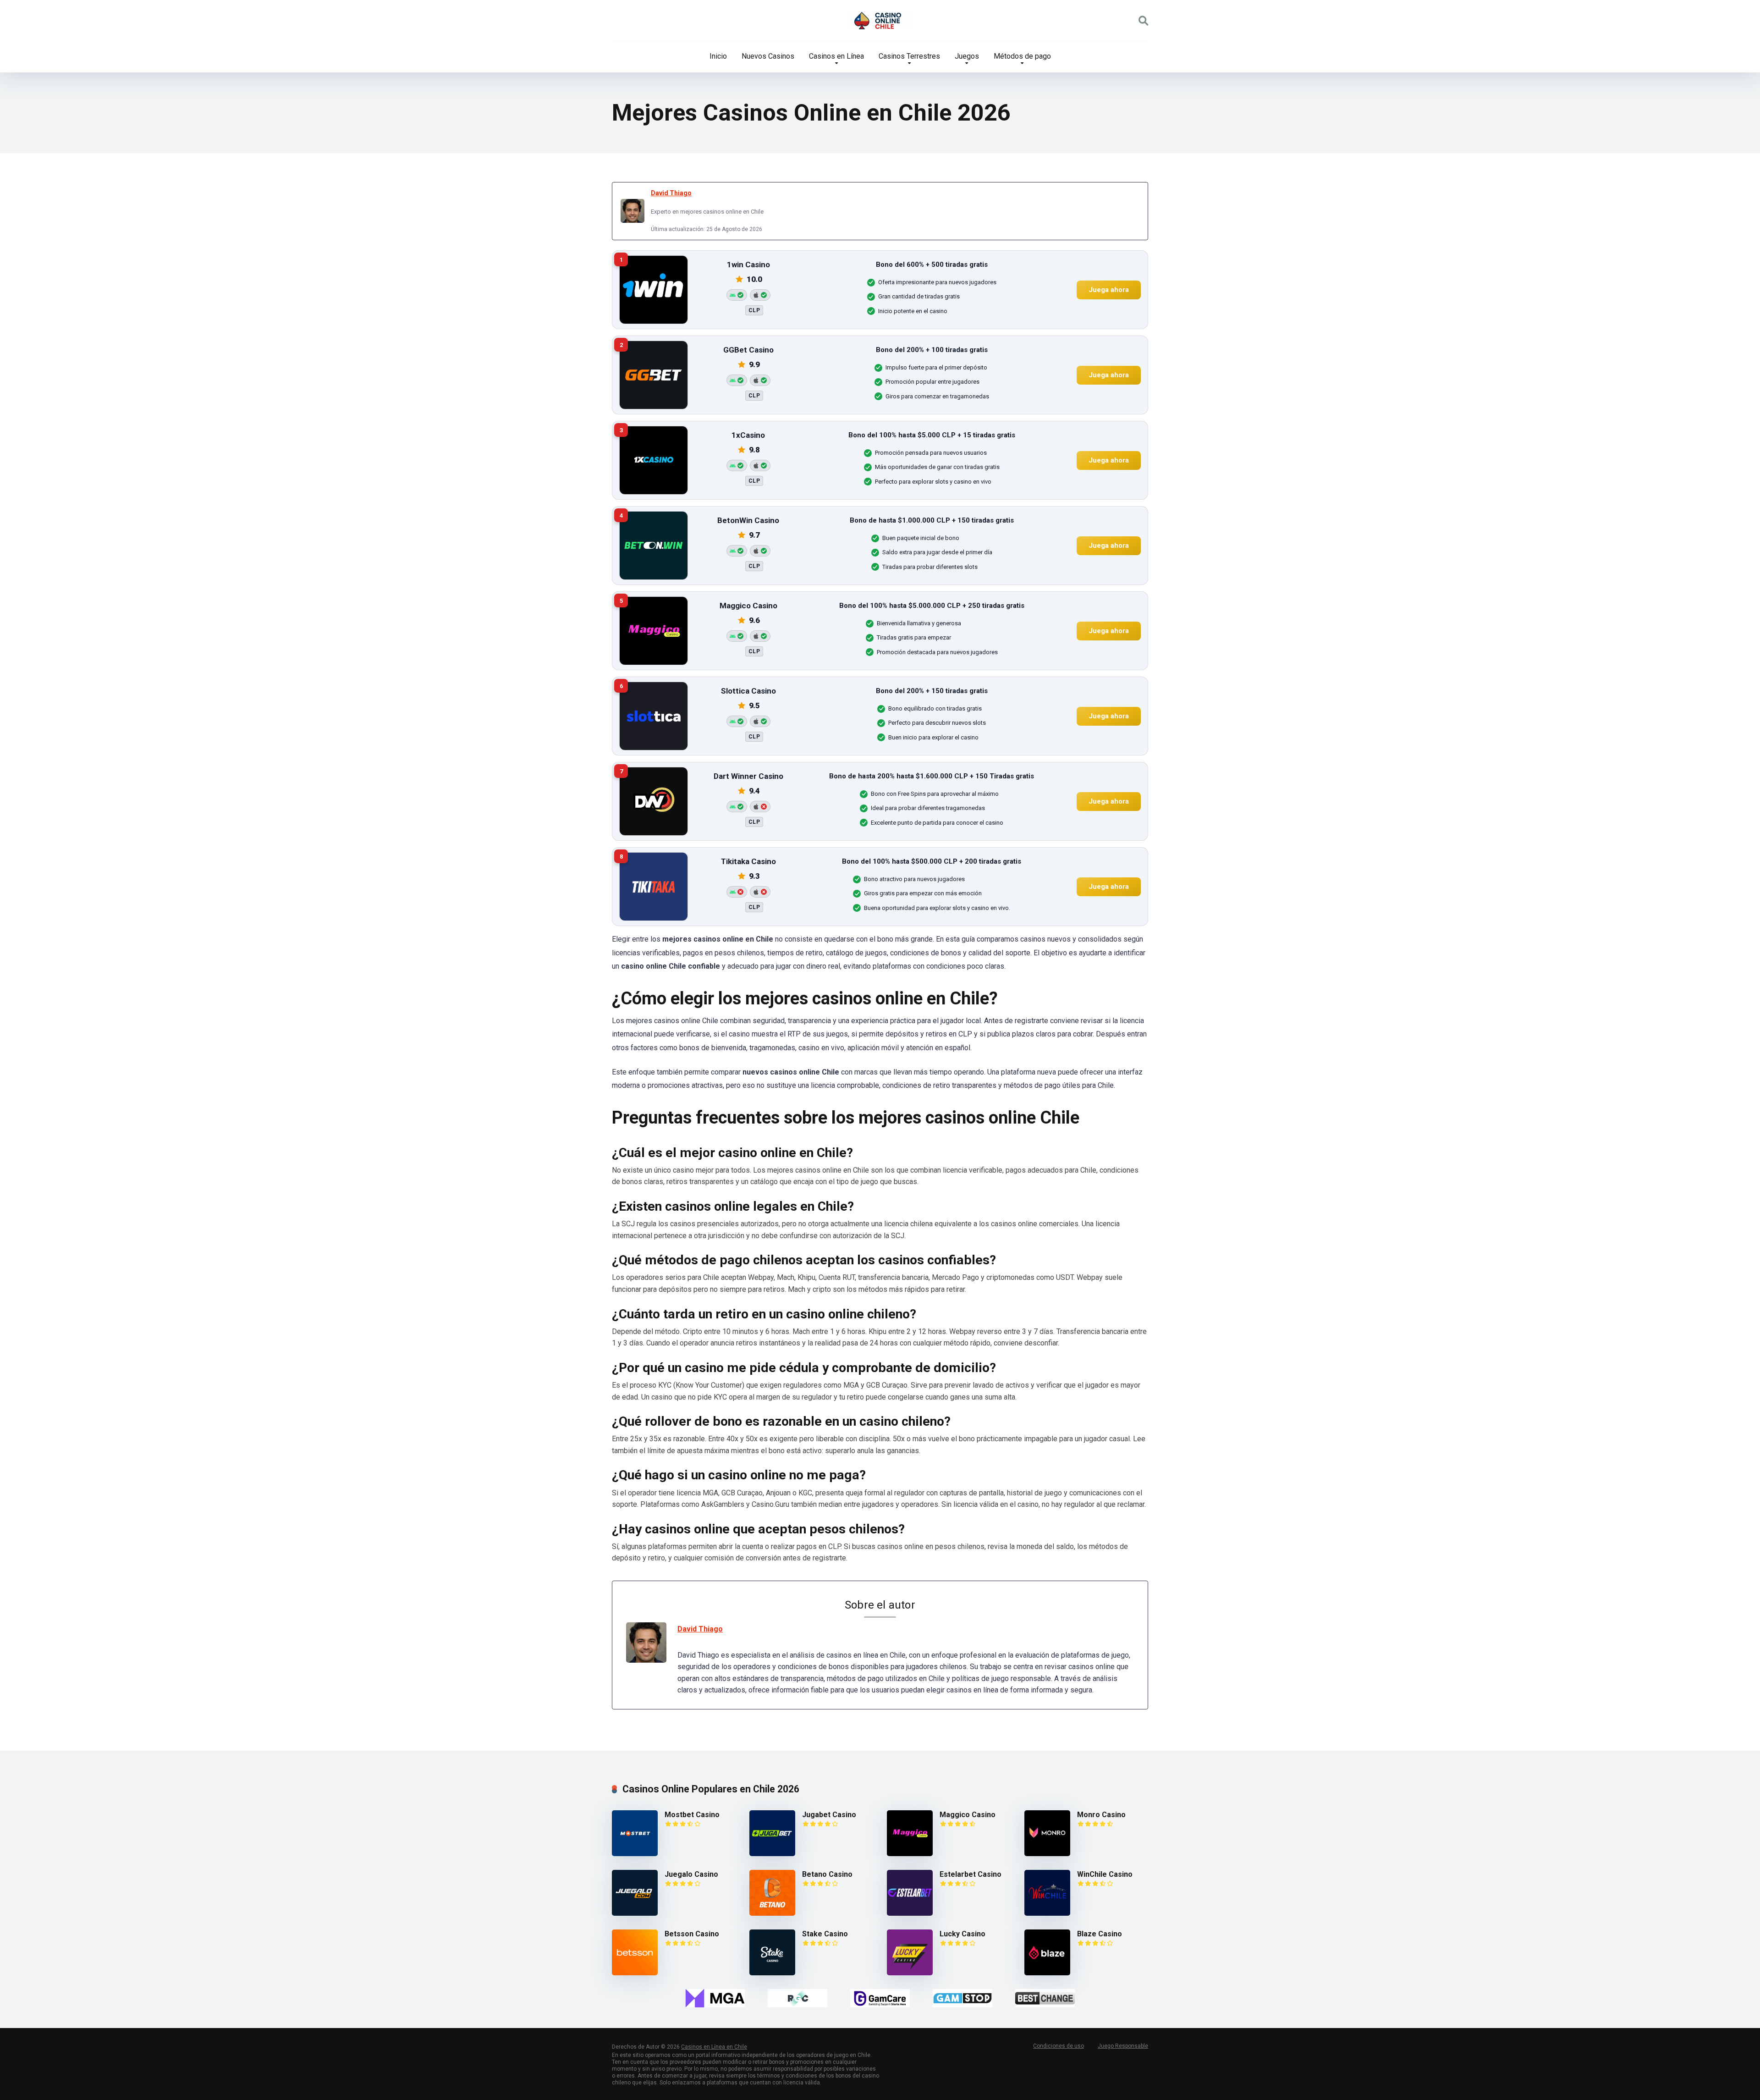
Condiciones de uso (1059, 2046)
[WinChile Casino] (1047, 1913)
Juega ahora (1109, 290)
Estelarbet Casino (971, 1874)
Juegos (967, 56)
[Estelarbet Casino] (910, 1913)
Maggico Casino (968, 1815)
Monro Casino (1101, 1815)
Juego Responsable (1123, 2046)
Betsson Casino (692, 1934)
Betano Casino (827, 1874)
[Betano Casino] (772, 1913)
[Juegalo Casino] (635, 1913)
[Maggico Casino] (910, 1854)
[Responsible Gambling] (797, 1998)
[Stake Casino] (772, 1973)
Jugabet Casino (829, 1815)
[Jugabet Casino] (772, 1854)
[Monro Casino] (1047, 1854)
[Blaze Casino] (1047, 1973)
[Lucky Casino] (910, 1973)
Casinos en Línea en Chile (714, 2047)
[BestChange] (1045, 1998)
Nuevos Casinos (768, 56)
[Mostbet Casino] (635, 1854)
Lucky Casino (962, 1934)
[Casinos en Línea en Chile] (880, 21)
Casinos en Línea (836, 56)
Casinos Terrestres (909, 56)
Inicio (718, 56)
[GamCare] (880, 1998)
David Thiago (671, 193)
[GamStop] (962, 1998)
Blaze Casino (1100, 1934)
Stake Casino (825, 1934)
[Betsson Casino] (635, 1973)
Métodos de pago (1022, 56)
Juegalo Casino (691, 1874)
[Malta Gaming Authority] (715, 1998)
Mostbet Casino (692, 1815)
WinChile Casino (1105, 1874)
